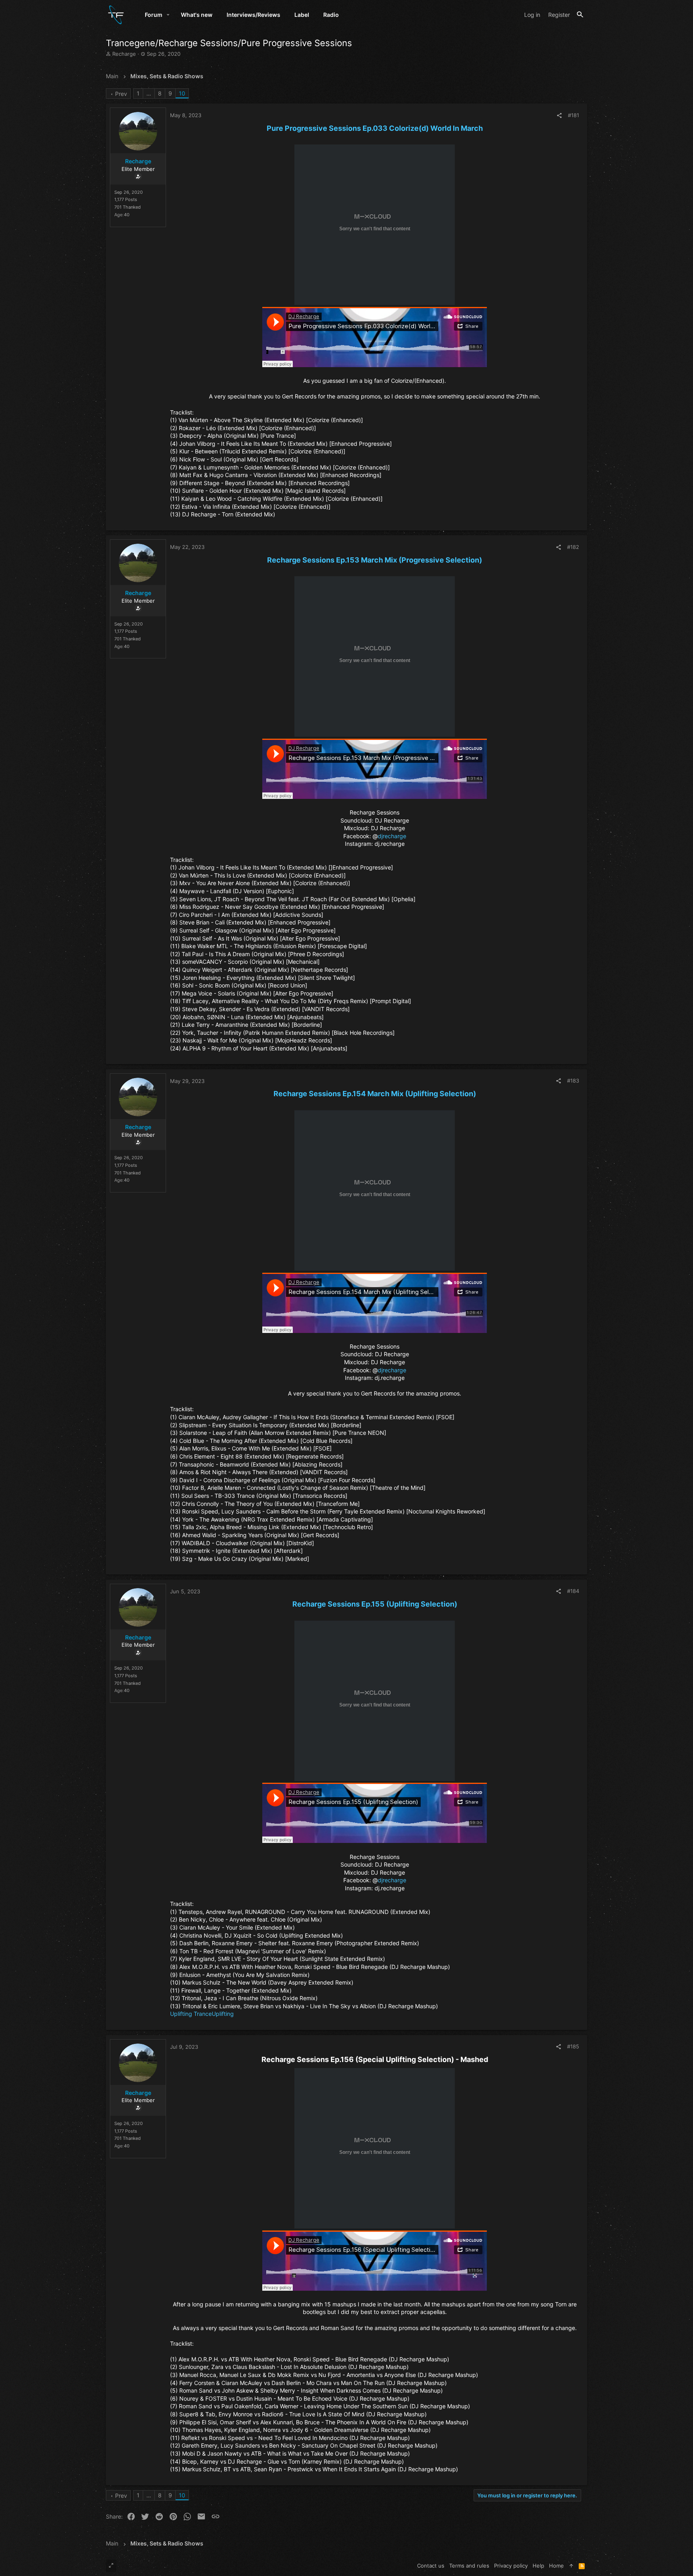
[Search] (580, 15)
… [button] (149, 93)
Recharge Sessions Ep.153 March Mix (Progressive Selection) (375, 560)
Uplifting (223, 2014)
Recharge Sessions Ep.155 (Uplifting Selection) (375, 1604)
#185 (573, 2046)
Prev (121, 94)
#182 (573, 547)
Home (556, 2566)
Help (538, 2566)
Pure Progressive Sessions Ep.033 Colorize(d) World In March (375, 128)
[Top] (571, 2566)
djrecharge (392, 836)
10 (182, 93)
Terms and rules (469, 2566)
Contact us (431, 2566)
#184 (573, 1591)
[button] (168, 15)
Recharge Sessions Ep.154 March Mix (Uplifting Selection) (375, 1094)
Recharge (124, 54)
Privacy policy (511, 2566)
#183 (573, 1081)
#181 (573, 115)
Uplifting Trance (191, 2014)
